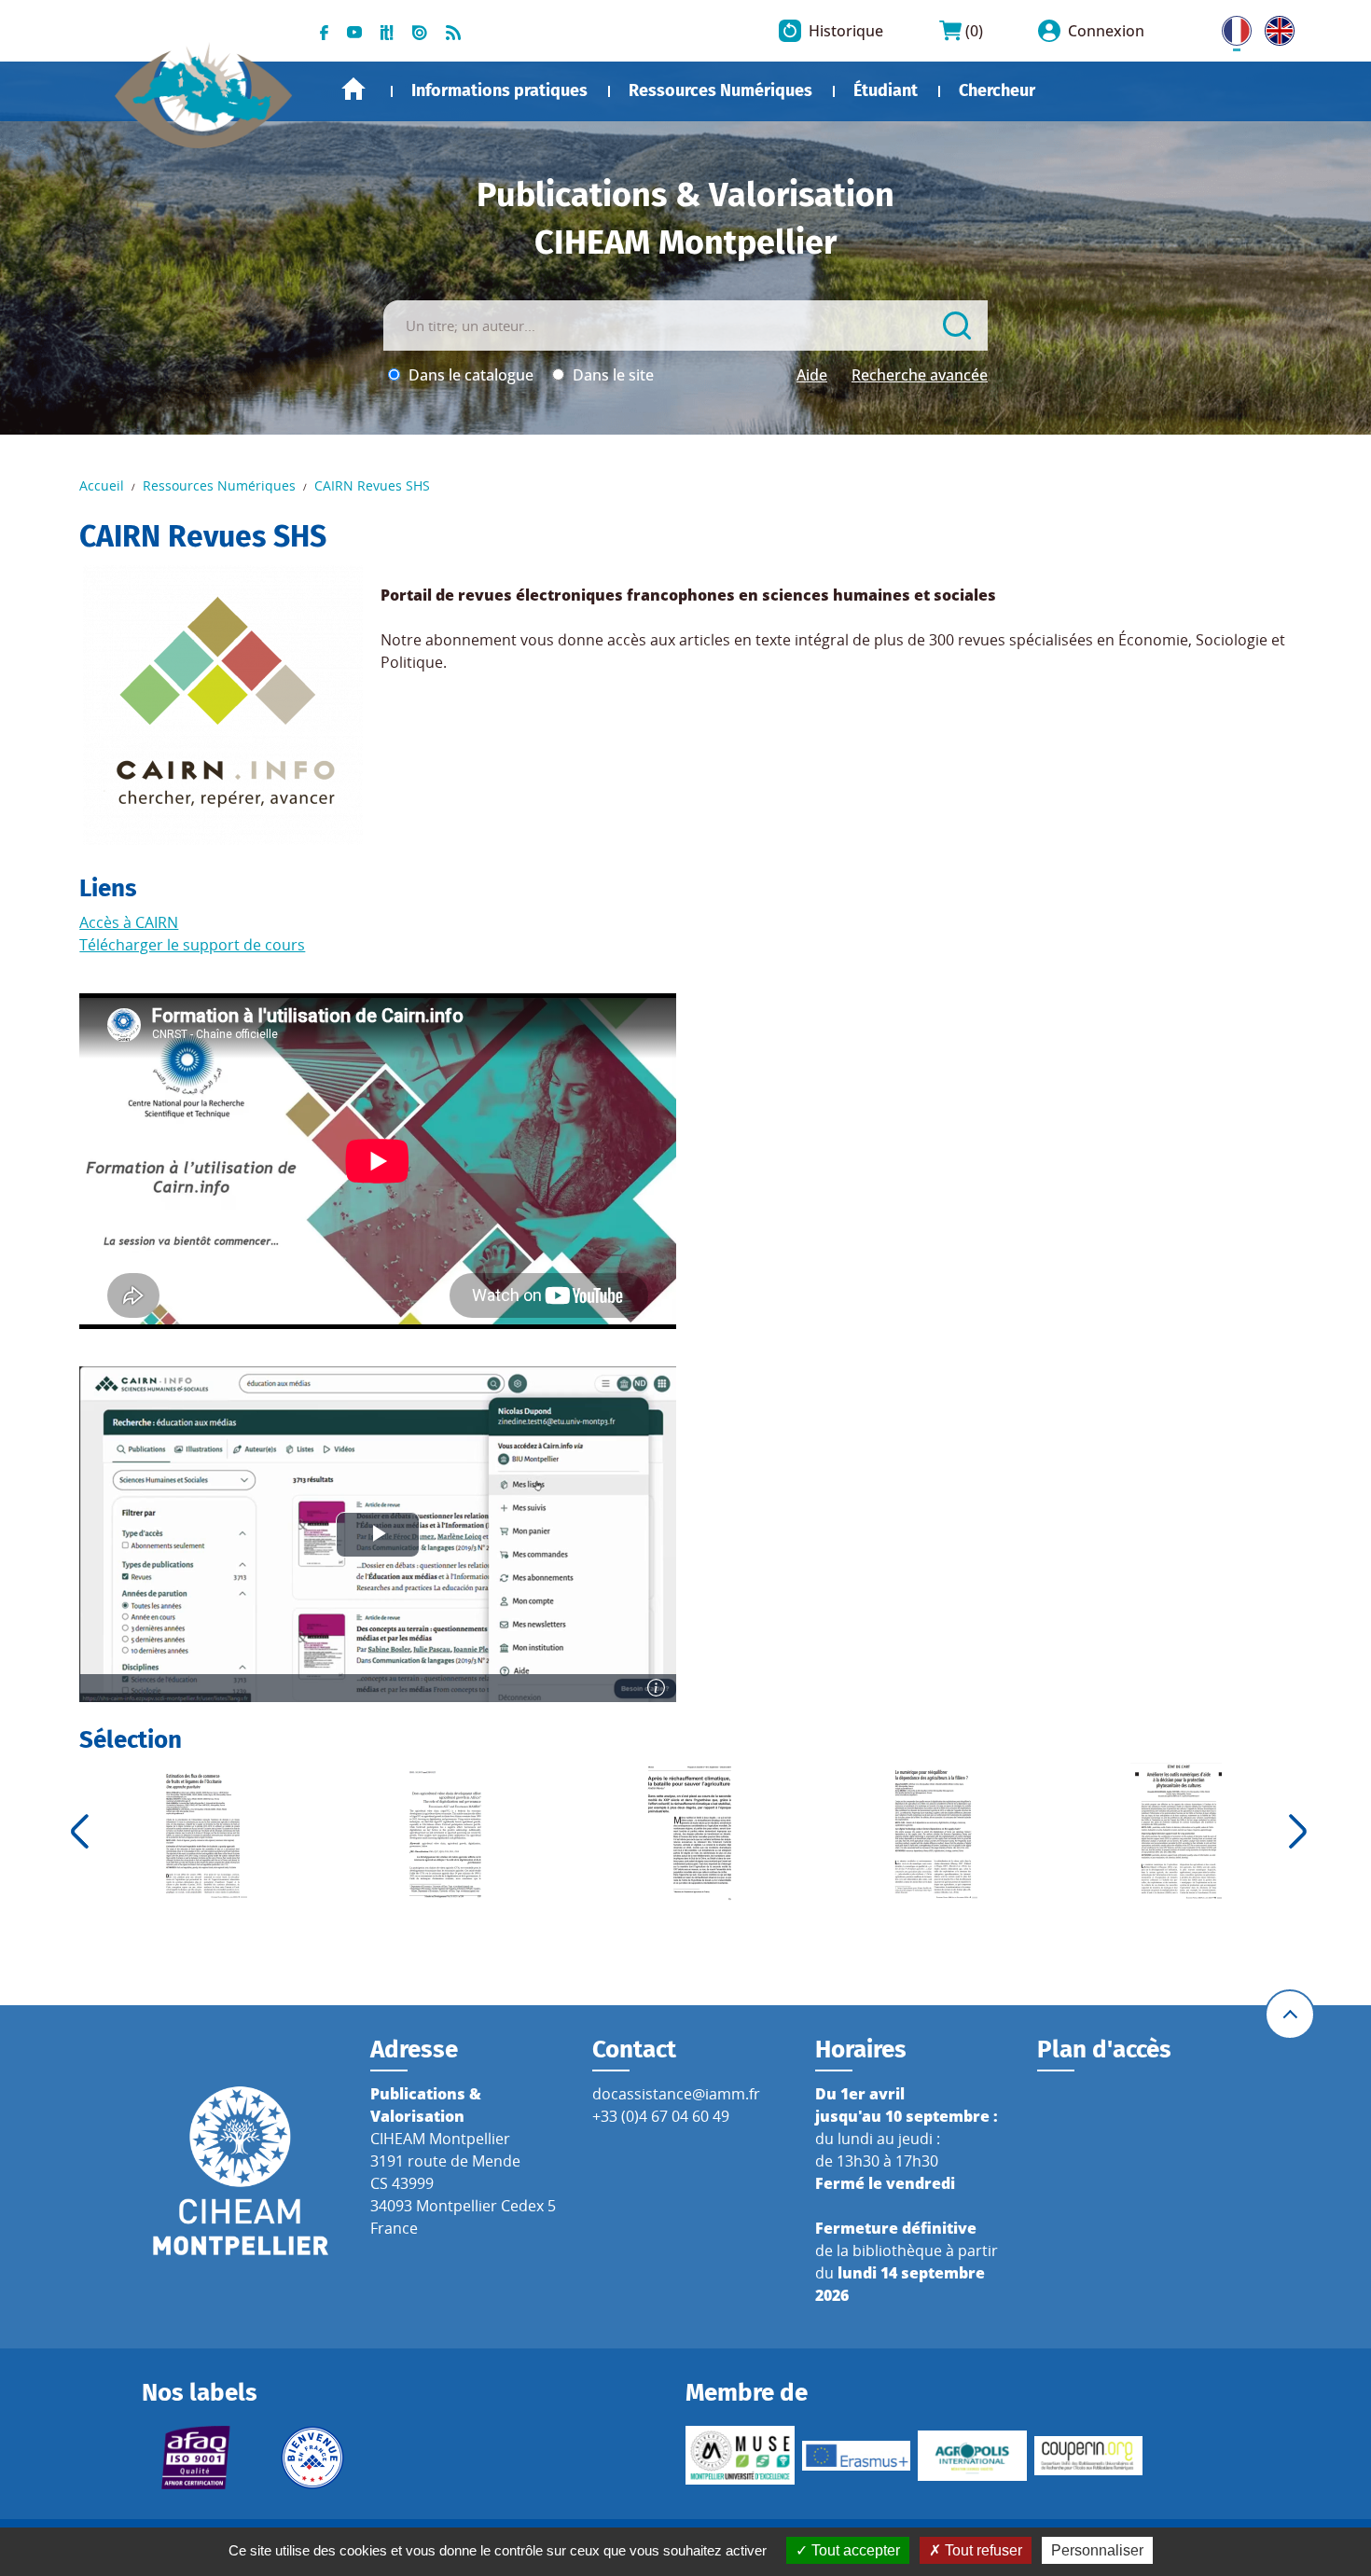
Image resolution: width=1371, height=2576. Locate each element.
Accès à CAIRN (129, 922)
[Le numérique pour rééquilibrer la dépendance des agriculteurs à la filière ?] (932, 1831)
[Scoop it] (387, 31)
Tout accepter (854, 2550)
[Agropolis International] (972, 2456)
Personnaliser (1097, 2550)
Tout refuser (982, 2550)
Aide (812, 375)
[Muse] (740, 2455)
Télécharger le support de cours (192, 945)
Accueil (353, 89)
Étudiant (886, 90)
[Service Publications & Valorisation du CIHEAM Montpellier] (204, 86)
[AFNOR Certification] (196, 2458)
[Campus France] (313, 2458)
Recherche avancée (920, 375)
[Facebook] (324, 31)
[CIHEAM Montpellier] (241, 2169)
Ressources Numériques (720, 90)
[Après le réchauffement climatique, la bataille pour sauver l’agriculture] (688, 1831)
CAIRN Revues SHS (372, 485)
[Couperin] (1089, 2456)
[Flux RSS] (453, 31)
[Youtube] (354, 31)
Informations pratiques (499, 90)
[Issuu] (420, 31)
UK (1275, 27)
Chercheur (997, 90)
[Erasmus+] (857, 2456)
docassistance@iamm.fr (676, 2094)
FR (1230, 27)
